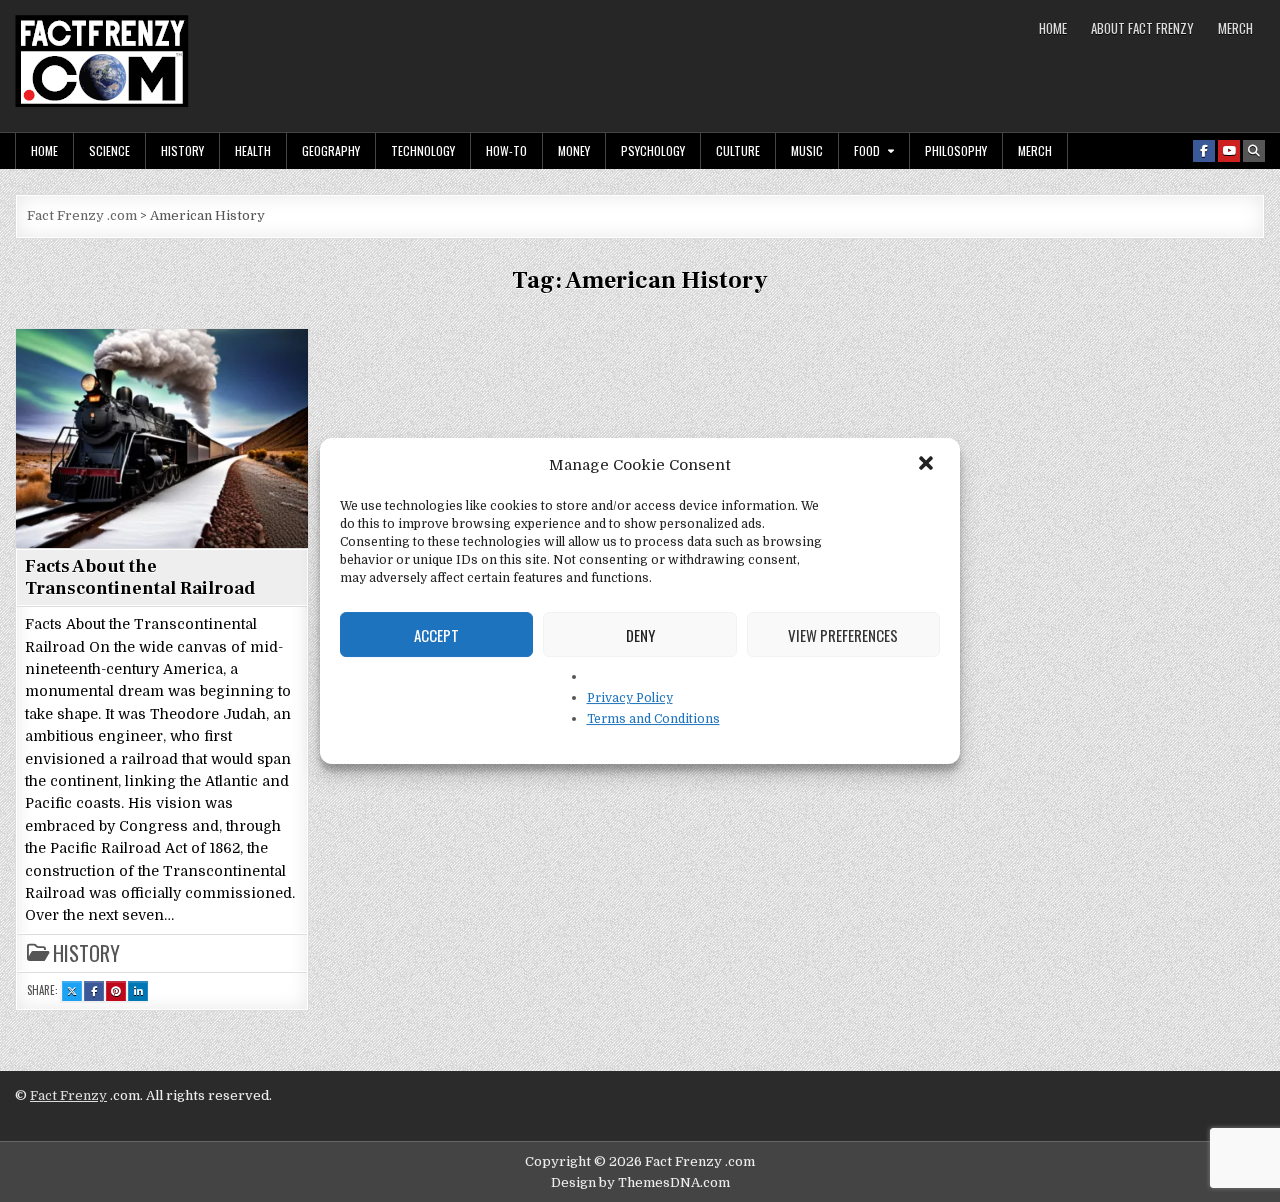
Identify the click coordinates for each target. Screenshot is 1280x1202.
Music (807, 150)
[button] (928, 465)
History (182, 150)
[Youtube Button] (1229, 151)
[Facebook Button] (1204, 151)
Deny (640, 635)
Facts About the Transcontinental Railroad (140, 577)
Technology (423, 150)
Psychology (653, 150)
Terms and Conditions (653, 719)
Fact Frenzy (68, 1095)
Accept (436, 635)
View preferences (843, 635)
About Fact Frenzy (1142, 28)
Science (109, 150)
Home (1053, 28)
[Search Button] (1254, 151)
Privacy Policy (630, 698)
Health (253, 150)
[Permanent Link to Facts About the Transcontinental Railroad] (162, 438)
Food (867, 150)
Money (574, 150)
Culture (738, 150)
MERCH (1235, 28)
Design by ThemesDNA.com (640, 1182)
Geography (331, 150)
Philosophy (956, 150)
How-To (506, 150)
